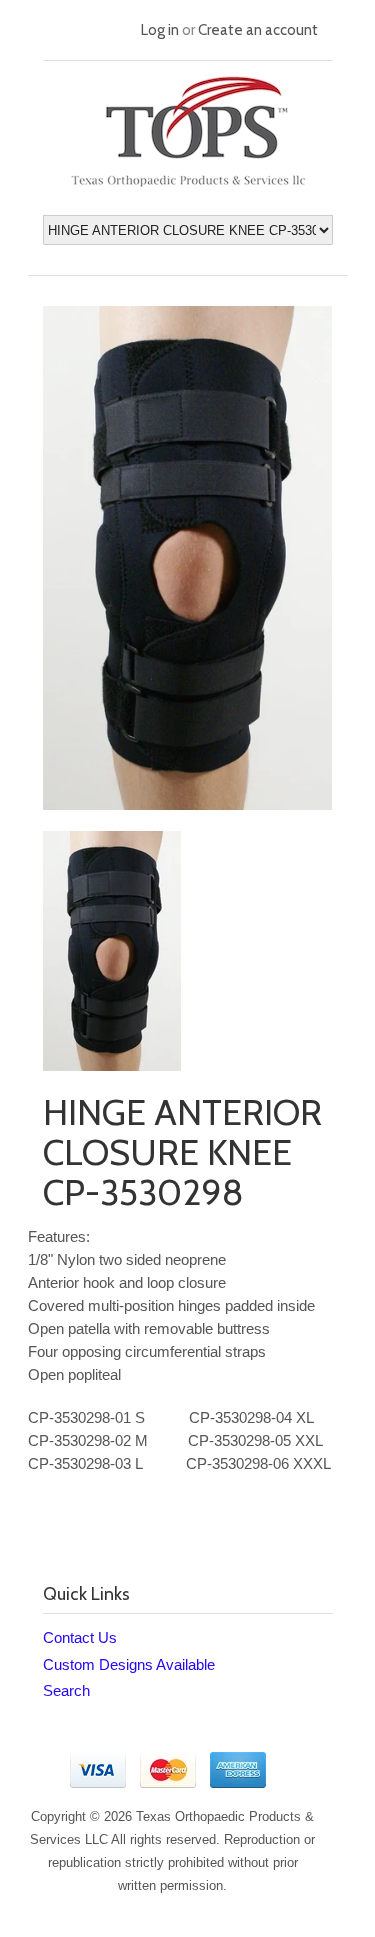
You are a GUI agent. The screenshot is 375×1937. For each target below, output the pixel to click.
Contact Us (80, 1637)
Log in (160, 30)
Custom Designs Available (129, 1664)
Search (66, 1690)
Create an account (258, 30)
